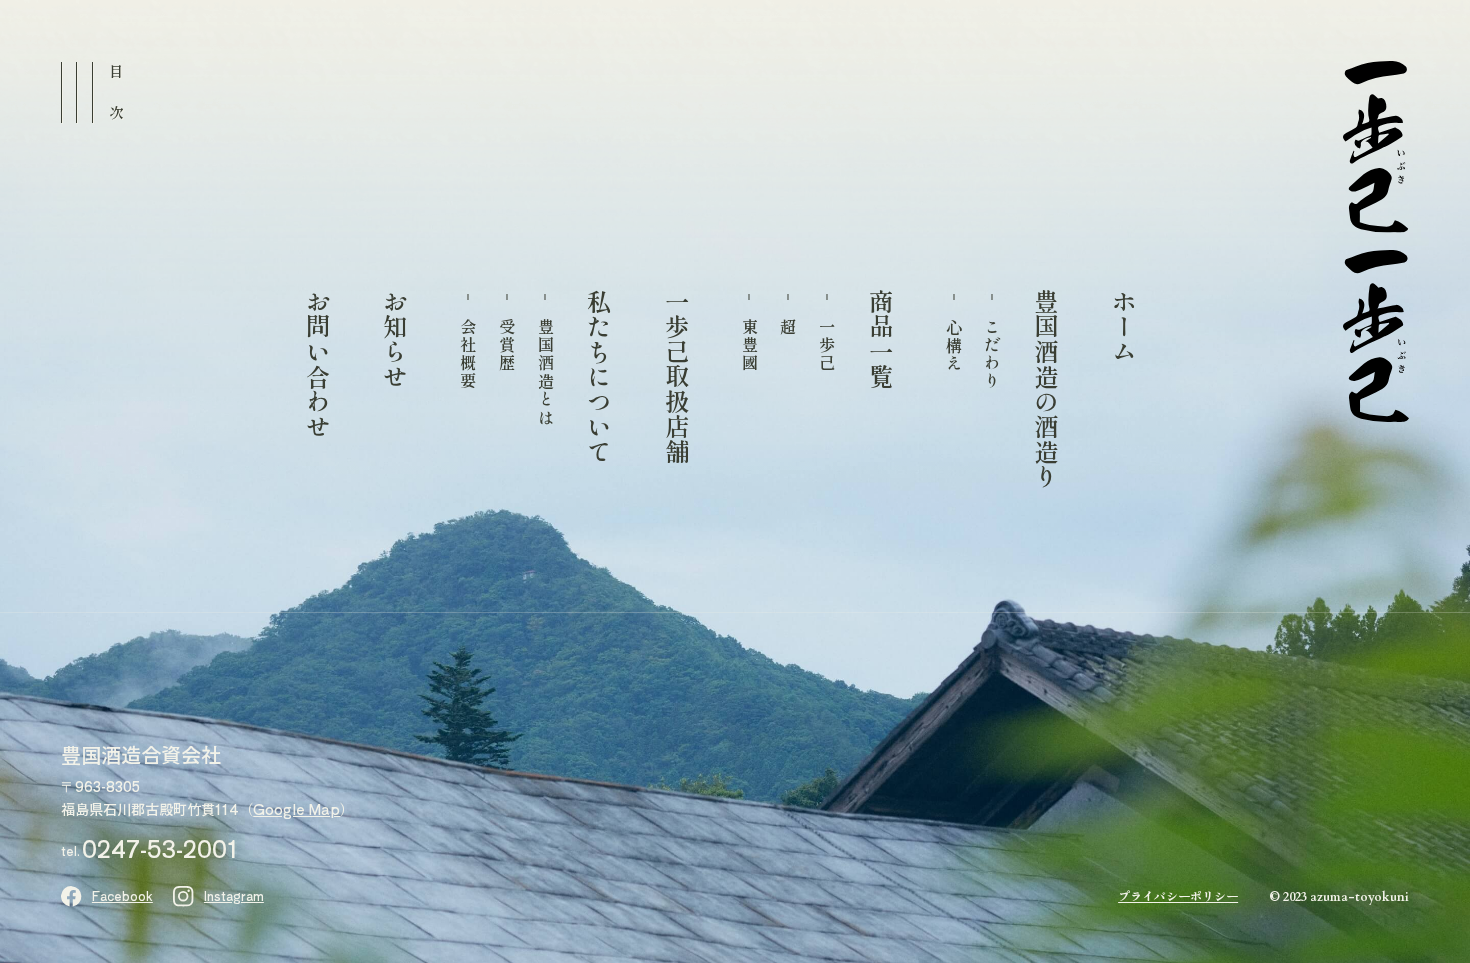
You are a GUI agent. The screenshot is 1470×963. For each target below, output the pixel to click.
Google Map (296, 808)
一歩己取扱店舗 (676, 376)
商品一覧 (880, 339)
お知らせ (394, 339)
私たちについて (598, 376)
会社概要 (468, 354)
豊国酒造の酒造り (1045, 389)
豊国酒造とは (545, 372)
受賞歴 (506, 345)
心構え (953, 345)
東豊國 (749, 345)
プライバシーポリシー (1178, 896)
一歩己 (827, 345)
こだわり (992, 354)
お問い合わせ (317, 364)
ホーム (1123, 326)
